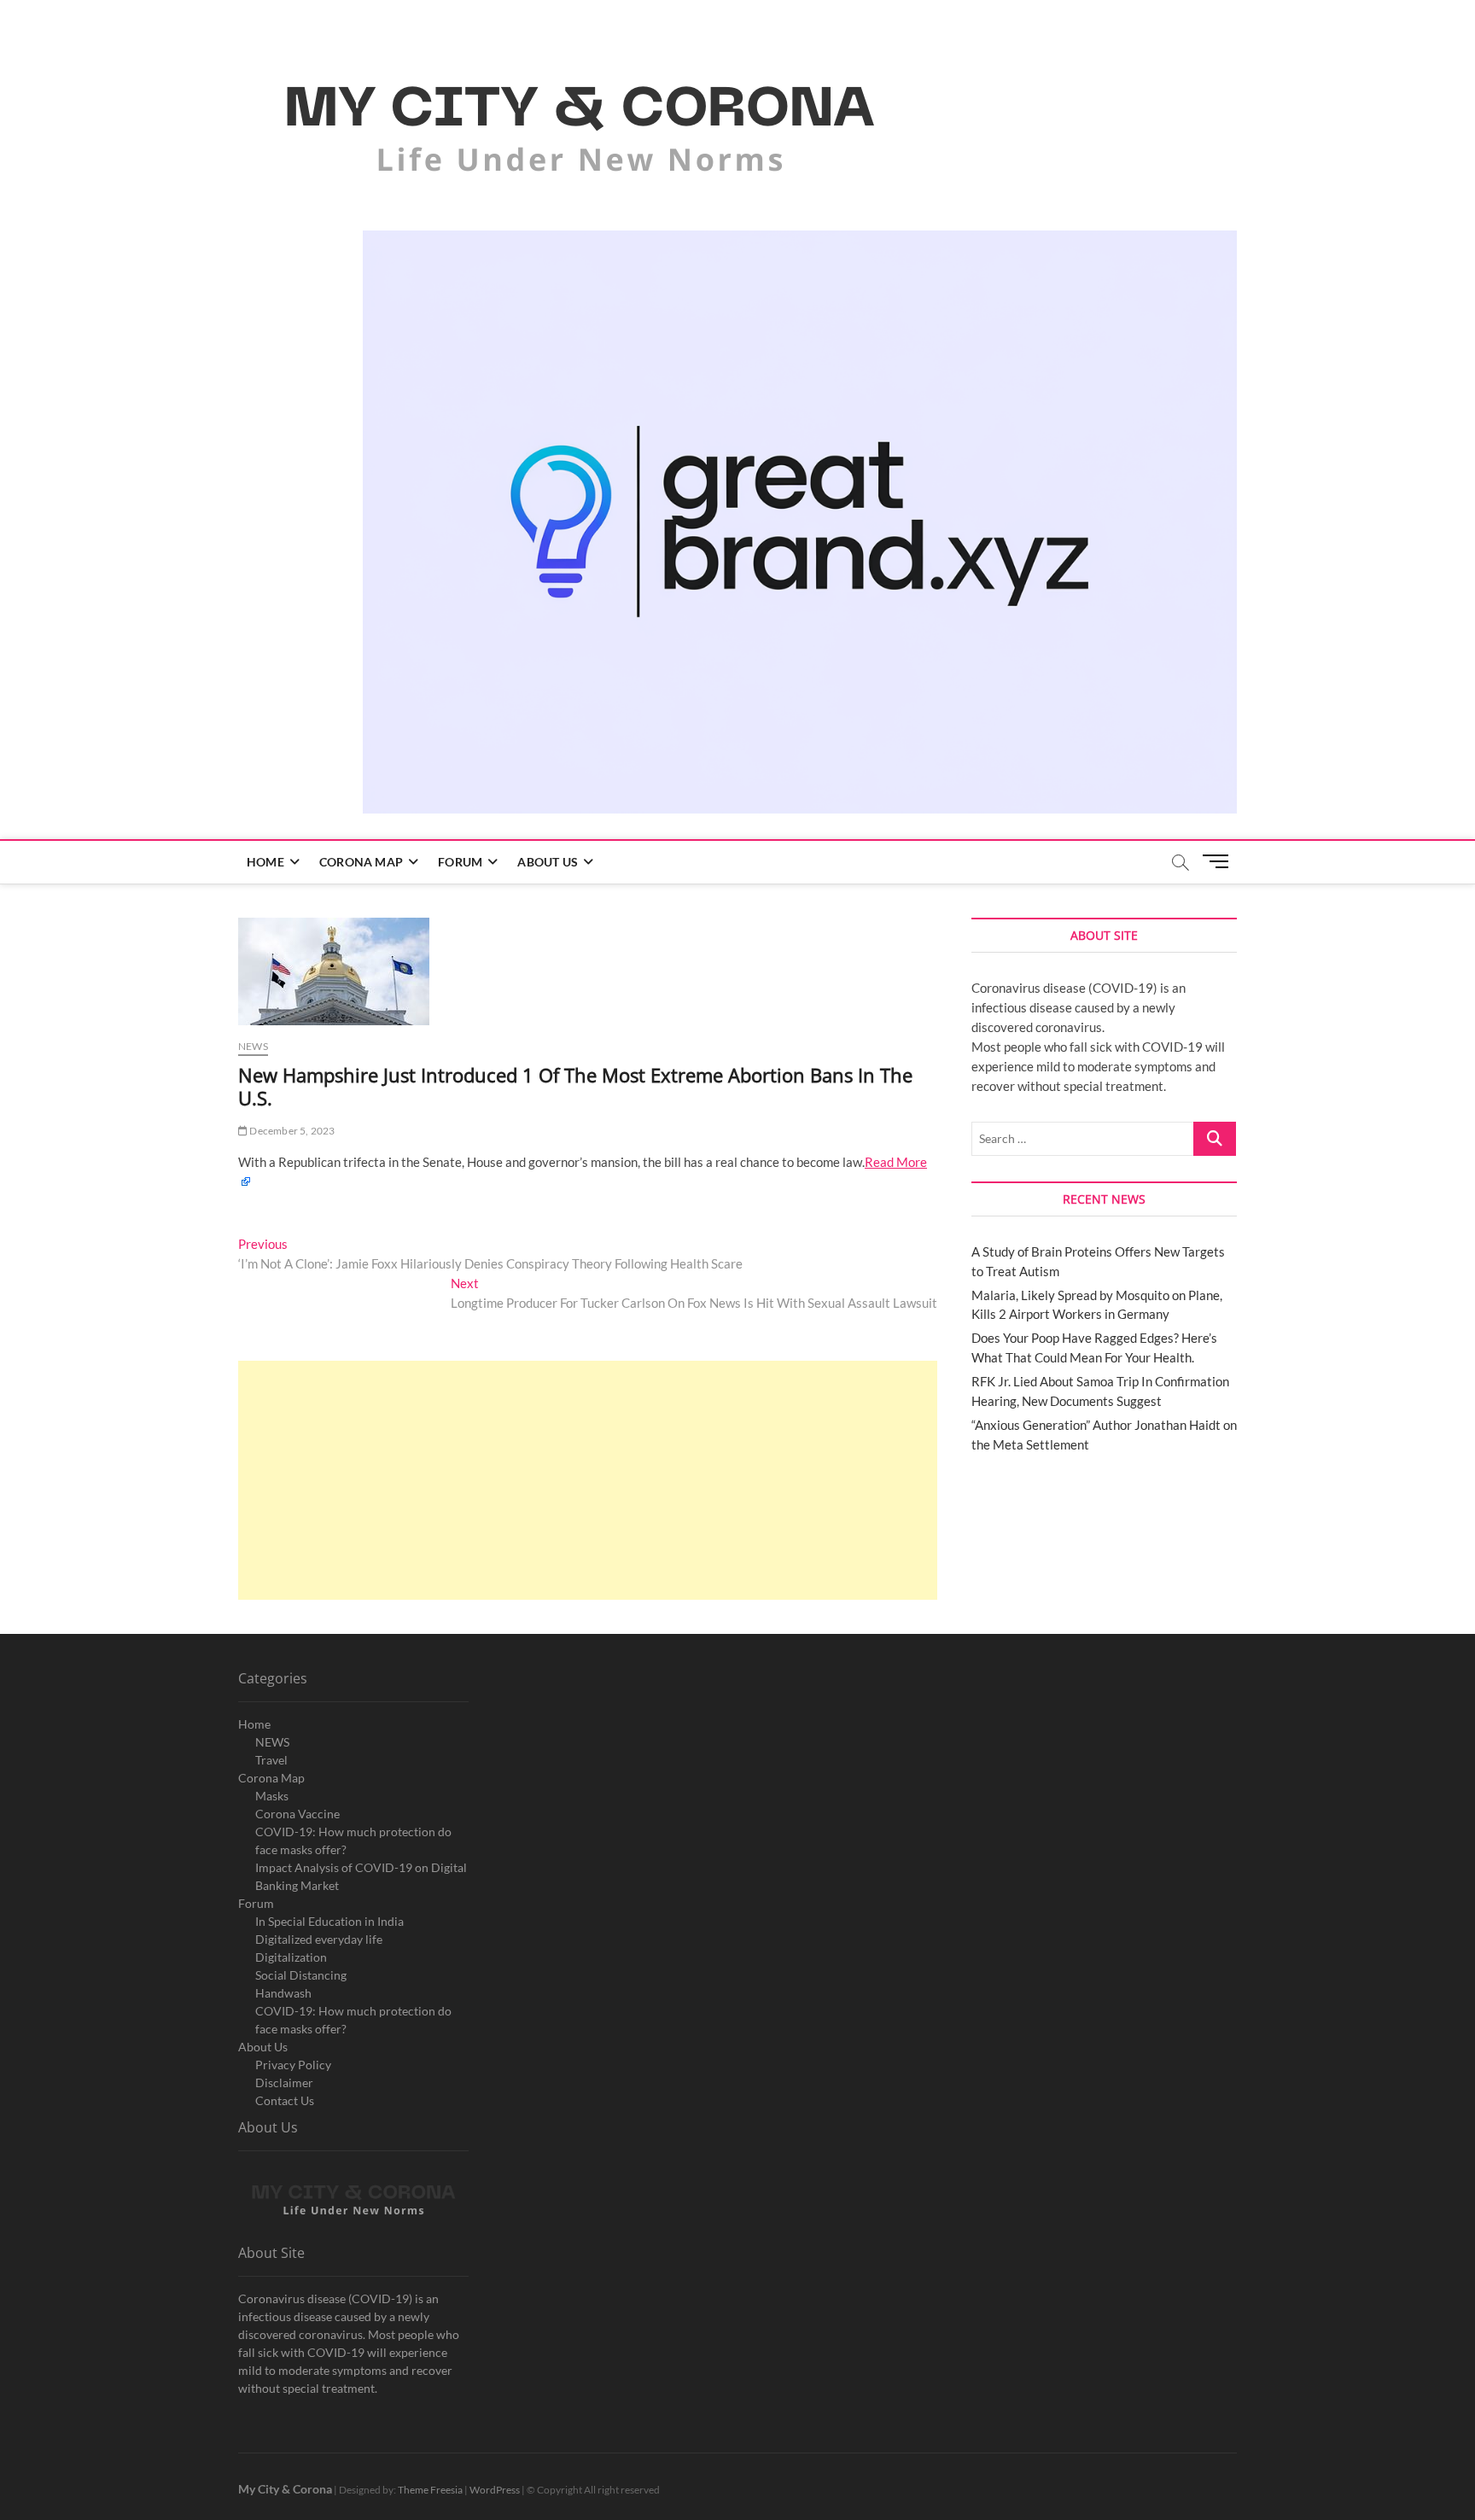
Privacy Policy (293, 2065)
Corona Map (361, 862)
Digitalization (291, 1957)
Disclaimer (284, 2082)
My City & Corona (285, 2489)
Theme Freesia (430, 2490)
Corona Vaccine (297, 1814)
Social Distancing (301, 1975)
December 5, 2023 (291, 1131)
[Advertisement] (588, 1480)
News (253, 1046)
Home (265, 862)
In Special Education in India (329, 1921)
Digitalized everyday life (319, 1939)
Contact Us (285, 2100)
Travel (271, 1760)
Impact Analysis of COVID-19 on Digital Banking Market (361, 1876)
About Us (548, 862)
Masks (272, 1796)
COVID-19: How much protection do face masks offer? (353, 1840)
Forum (460, 862)
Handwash (283, 1993)
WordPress (495, 2490)
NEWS (272, 1742)
